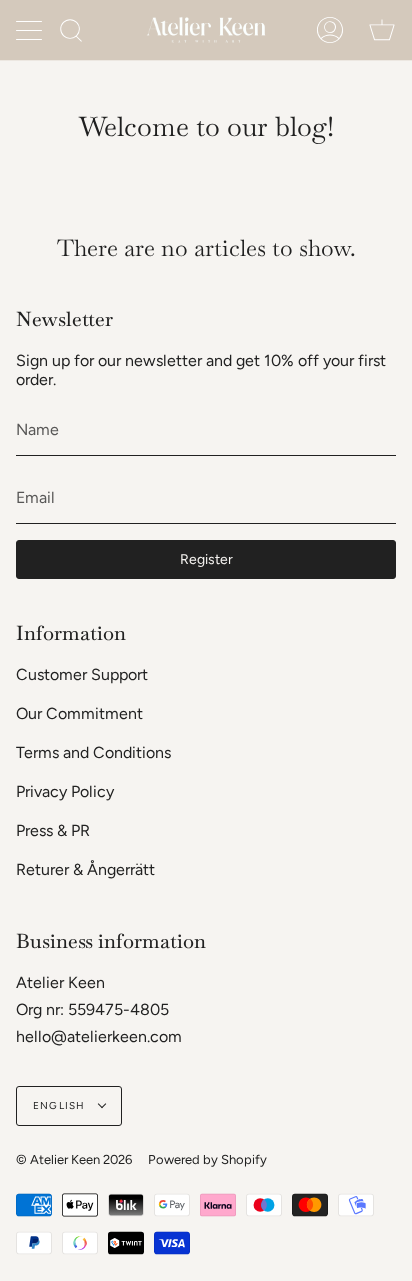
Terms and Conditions (93, 752)
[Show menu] (31, 30)
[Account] (330, 30)
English (61, 1105)
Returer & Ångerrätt (85, 869)
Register (206, 559)
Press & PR (53, 830)
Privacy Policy (65, 791)
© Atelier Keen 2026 (74, 1159)
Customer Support (82, 674)
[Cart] (382, 30)
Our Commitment (79, 713)
